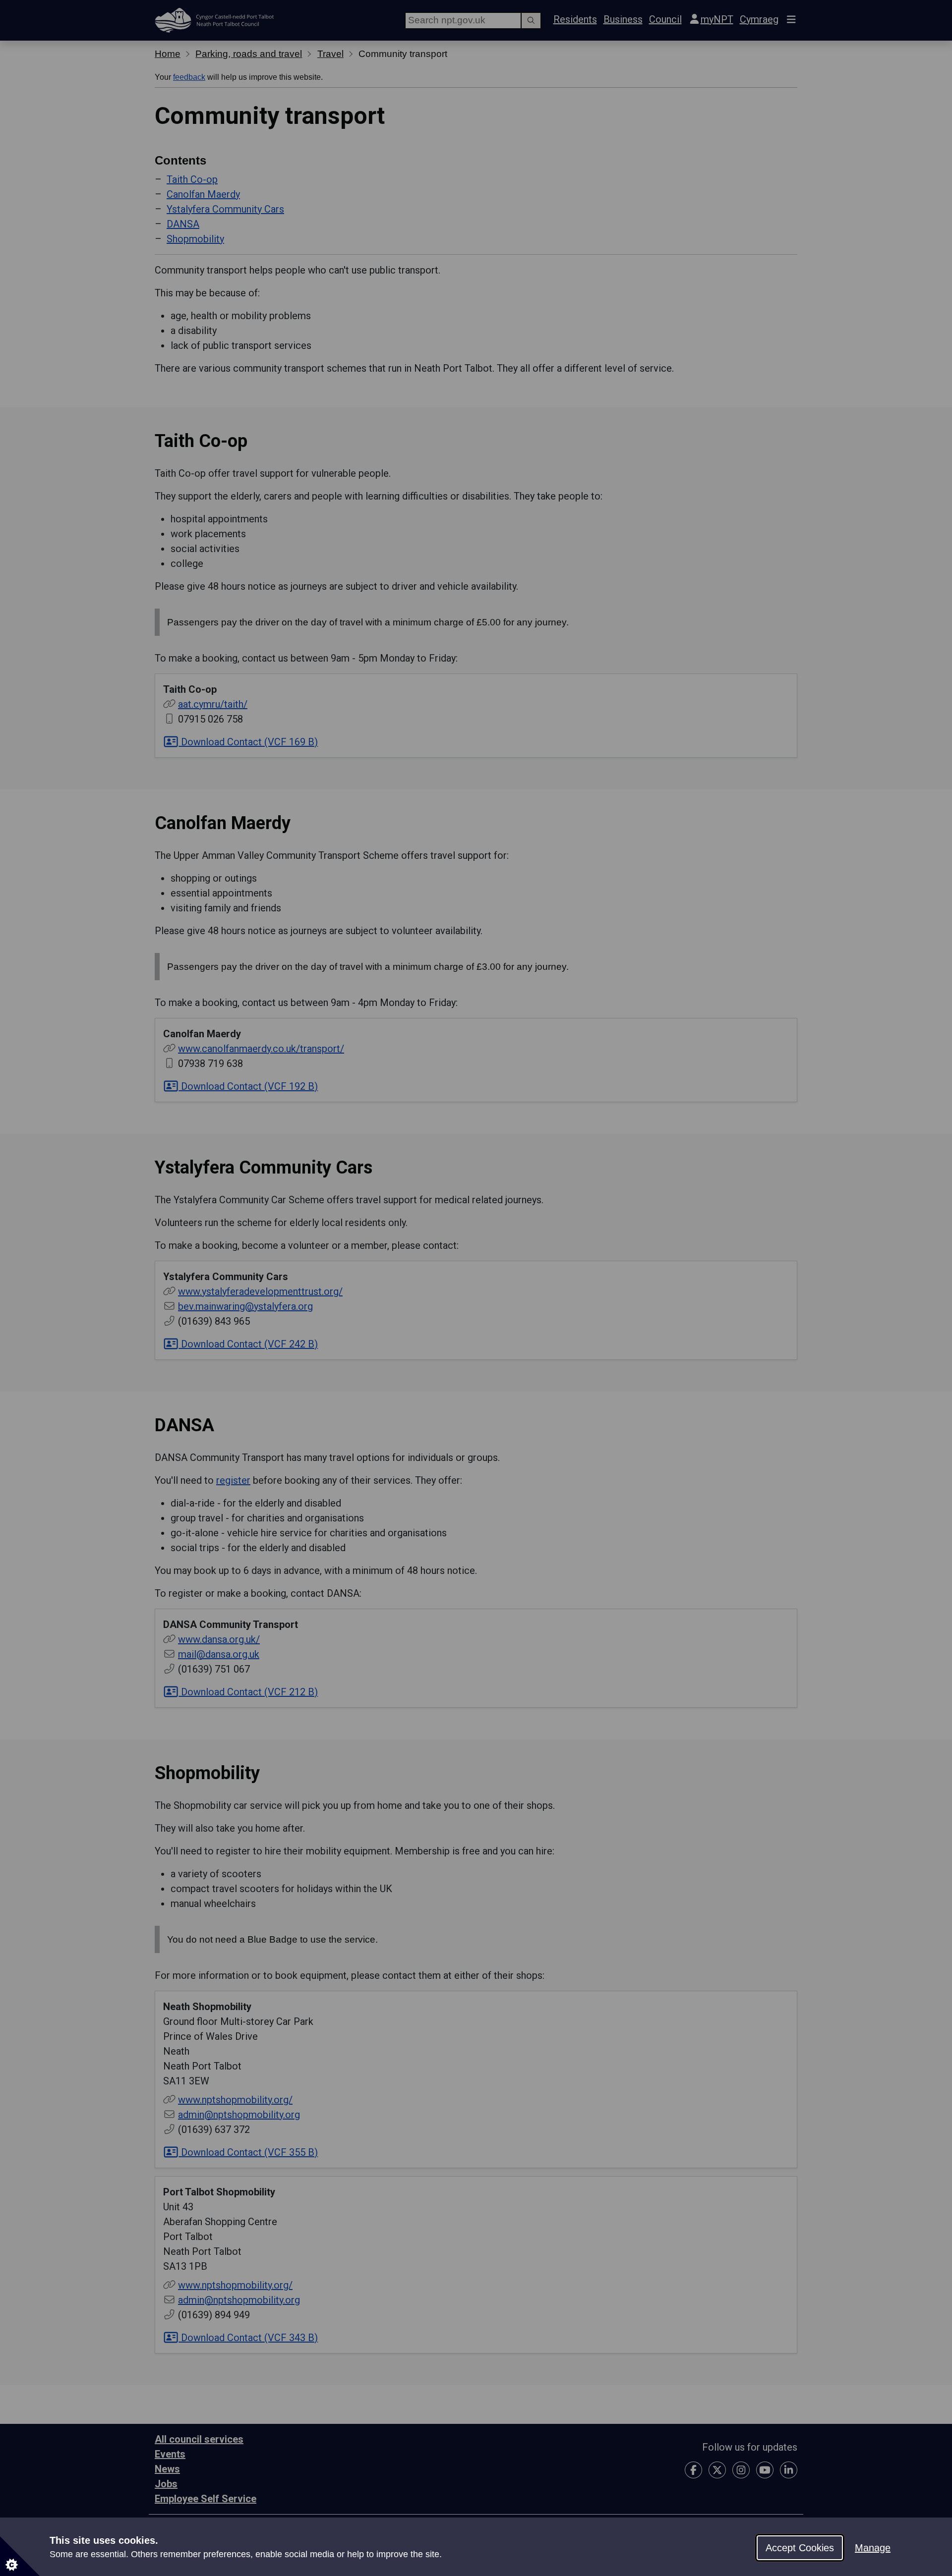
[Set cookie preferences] (20, 2556)
